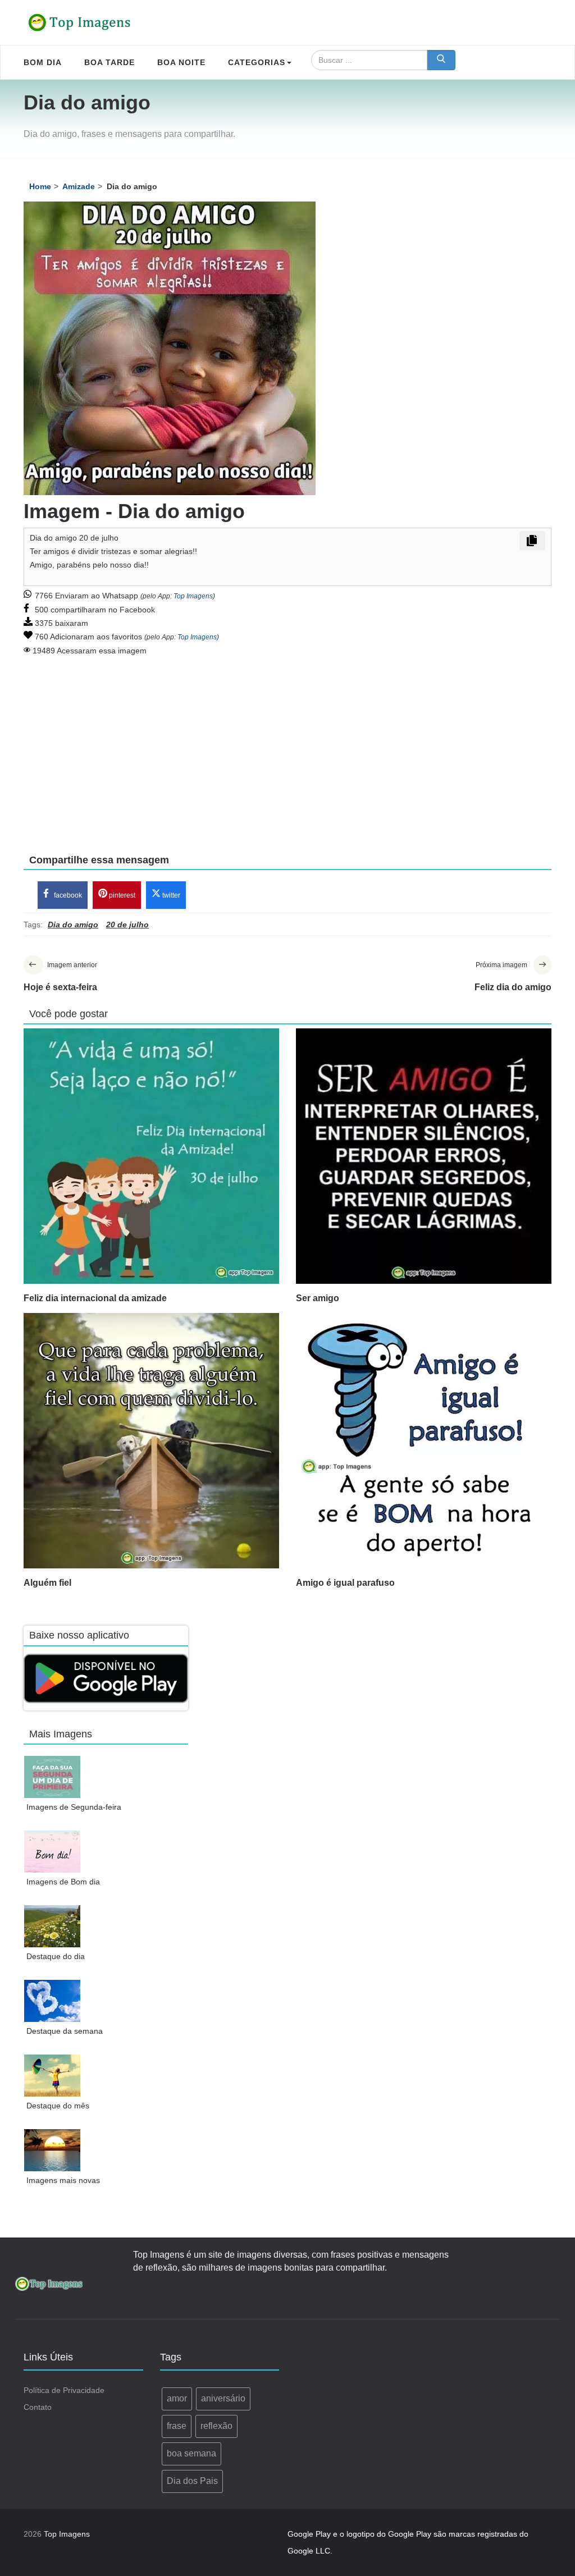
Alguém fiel (47, 1583)
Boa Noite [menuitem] (181, 62)
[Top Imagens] (80, 22)
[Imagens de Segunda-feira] (53, 1777)
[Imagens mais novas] (53, 2150)
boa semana (191, 2453)
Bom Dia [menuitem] (43, 62)
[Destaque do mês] (53, 2076)
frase (177, 2426)
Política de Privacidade (64, 2390)
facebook (67, 895)
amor (177, 2398)
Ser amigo (318, 1298)
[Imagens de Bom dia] (53, 1852)
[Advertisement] (287, 747)
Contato (38, 2407)
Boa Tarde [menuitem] (109, 62)
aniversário (223, 2398)
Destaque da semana (65, 2031)
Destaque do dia (56, 1956)
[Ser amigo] (424, 1156)
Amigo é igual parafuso (345, 1583)
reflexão (216, 2426)
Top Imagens (193, 596)
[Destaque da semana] (53, 2001)
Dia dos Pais (192, 2481)
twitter (170, 895)
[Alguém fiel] (151, 1441)
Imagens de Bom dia (63, 1882)
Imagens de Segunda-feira (74, 1807)
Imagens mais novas (63, 2180)
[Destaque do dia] (53, 1926)
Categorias (257, 62)
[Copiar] (532, 541)
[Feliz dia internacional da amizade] (151, 1156)
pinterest (121, 895)
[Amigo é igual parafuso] (424, 1441)
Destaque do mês (58, 2106)
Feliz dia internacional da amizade (95, 1298)
